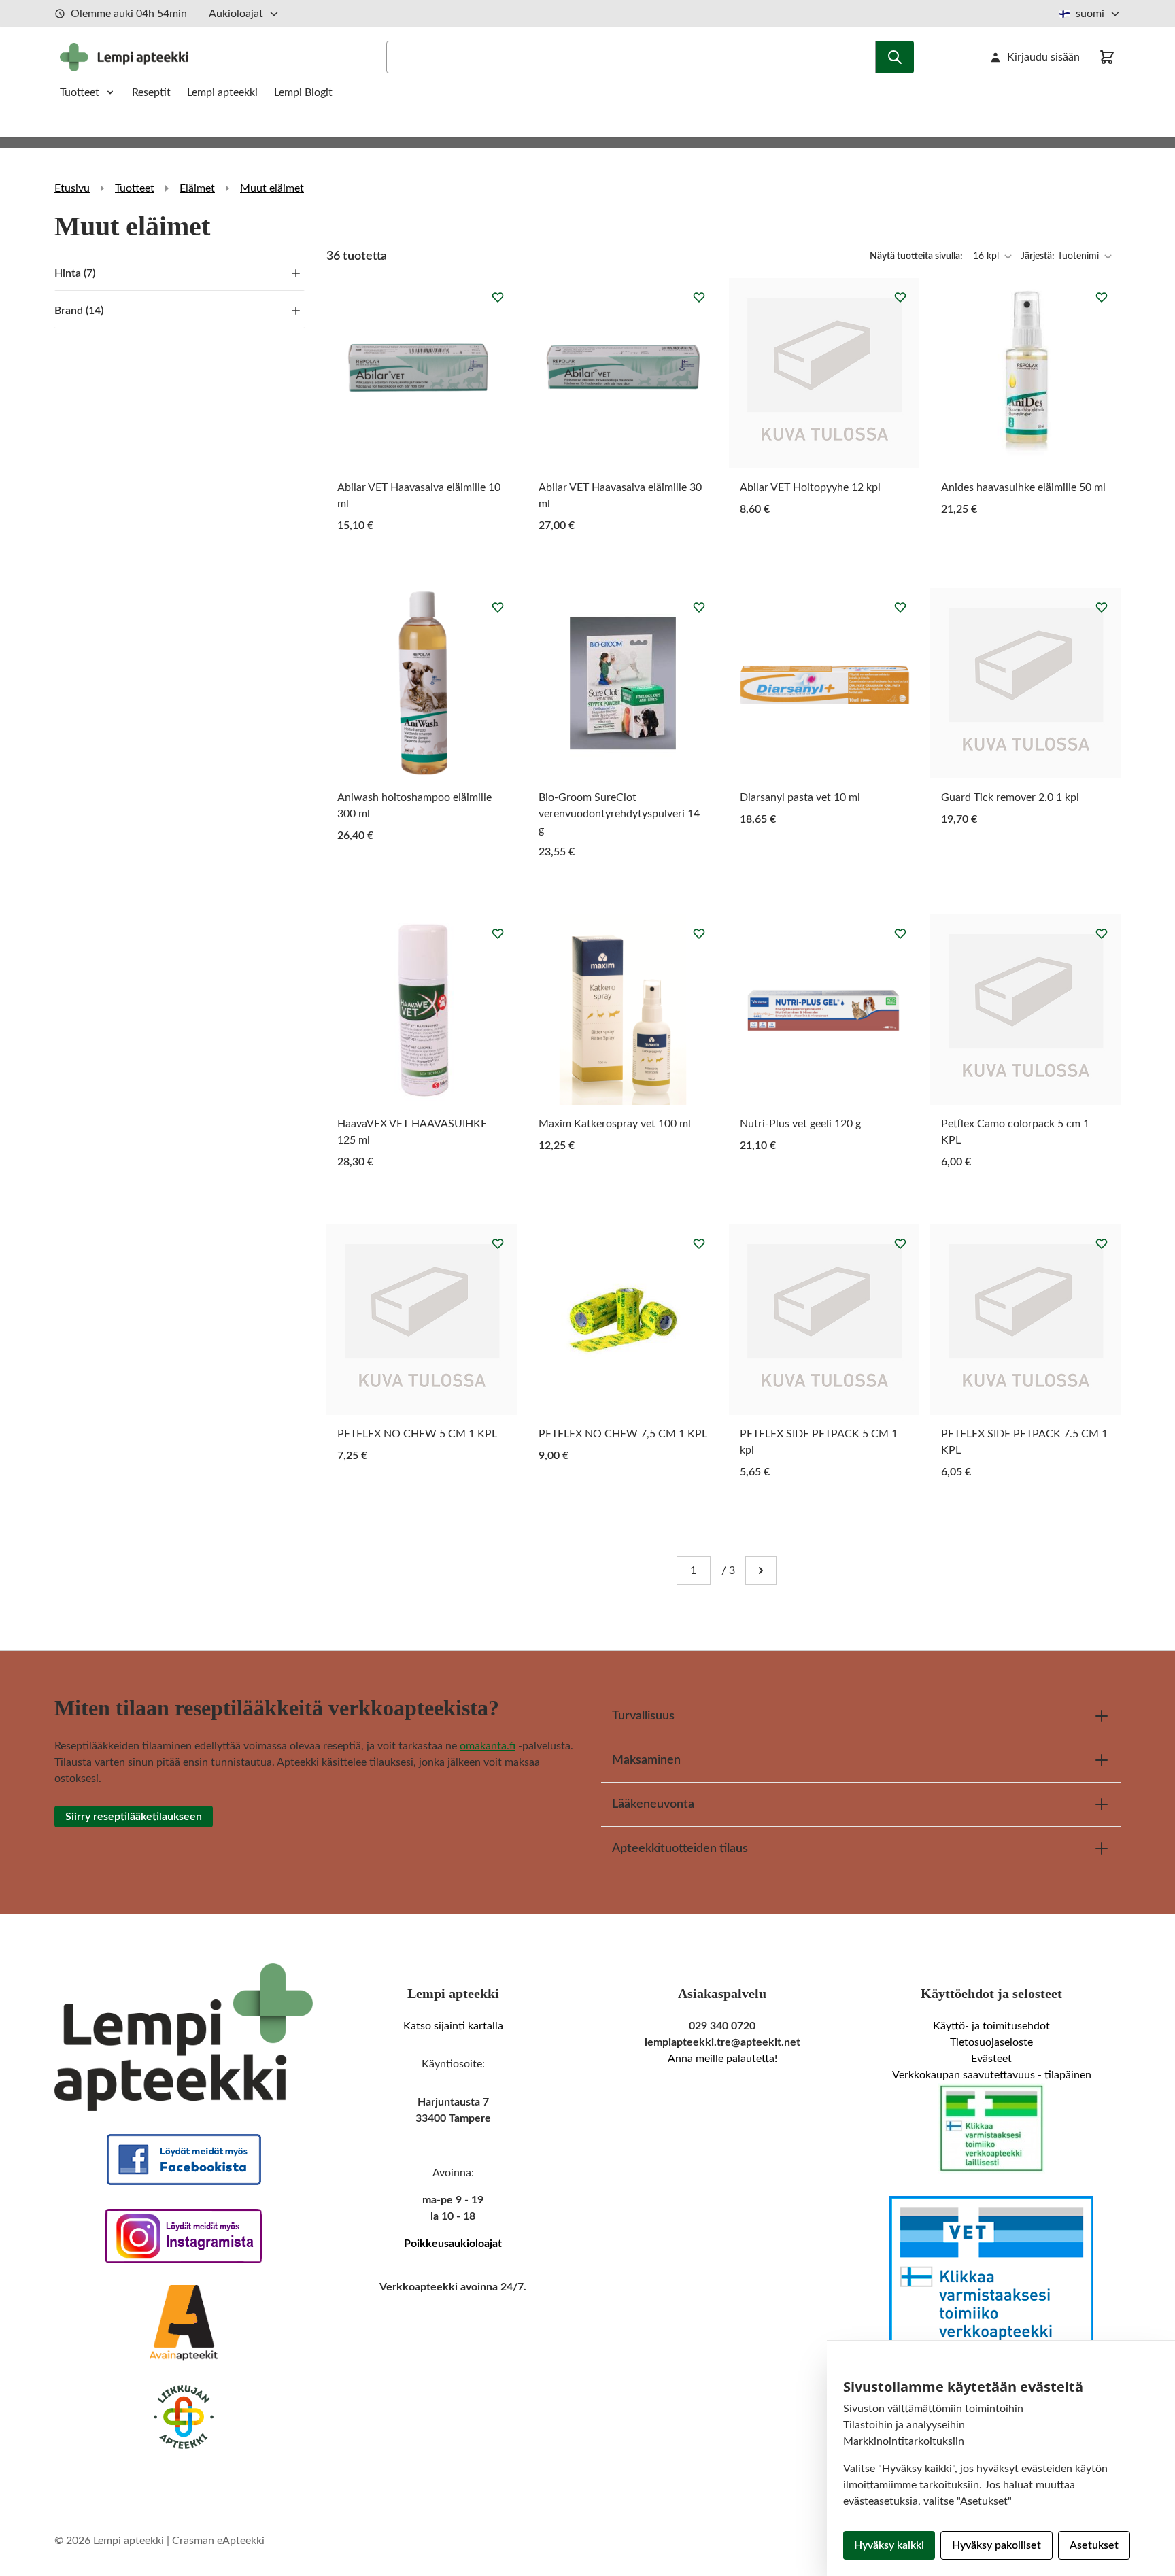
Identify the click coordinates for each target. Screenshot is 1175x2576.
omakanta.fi (488, 1746)
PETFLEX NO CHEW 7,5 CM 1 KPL (623, 1434)
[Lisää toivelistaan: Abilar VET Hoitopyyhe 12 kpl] (900, 297)
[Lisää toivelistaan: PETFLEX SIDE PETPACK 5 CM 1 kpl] (900, 1243)
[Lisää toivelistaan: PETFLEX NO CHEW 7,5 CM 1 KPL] (699, 1243)
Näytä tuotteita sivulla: (917, 256)
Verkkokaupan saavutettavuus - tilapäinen (992, 2075)
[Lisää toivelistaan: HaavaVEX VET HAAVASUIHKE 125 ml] (498, 933)
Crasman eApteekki (218, 2541)
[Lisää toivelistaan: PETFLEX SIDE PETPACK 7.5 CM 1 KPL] (1102, 1243)
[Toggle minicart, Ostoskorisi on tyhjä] (1107, 57)
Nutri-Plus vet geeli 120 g (800, 1124)
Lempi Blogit (303, 92)
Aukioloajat (236, 14)
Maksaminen (646, 1760)
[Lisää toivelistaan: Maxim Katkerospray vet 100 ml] (699, 933)
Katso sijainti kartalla (453, 2026)
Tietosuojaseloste (991, 2042)
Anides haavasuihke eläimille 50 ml (1023, 487)
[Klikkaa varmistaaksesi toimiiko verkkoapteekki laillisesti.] (991, 2129)
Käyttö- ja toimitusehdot (991, 2026)
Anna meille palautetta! (722, 2059)
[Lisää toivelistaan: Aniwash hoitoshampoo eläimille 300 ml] (498, 607)
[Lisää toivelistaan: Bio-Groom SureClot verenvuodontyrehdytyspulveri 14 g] (699, 607)
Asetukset (1094, 2545)
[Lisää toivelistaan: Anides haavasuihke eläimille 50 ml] (1102, 297)
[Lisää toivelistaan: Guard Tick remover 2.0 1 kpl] (1102, 607)
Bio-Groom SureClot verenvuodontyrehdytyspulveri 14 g (619, 814)
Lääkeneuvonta (653, 1804)
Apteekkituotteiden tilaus (680, 1849)
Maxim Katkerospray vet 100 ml (615, 1124)
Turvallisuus (643, 1716)
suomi (1090, 14)
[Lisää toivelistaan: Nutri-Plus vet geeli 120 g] (900, 933)
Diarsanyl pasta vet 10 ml (800, 797)
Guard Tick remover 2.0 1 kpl (1010, 797)
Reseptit (151, 92)
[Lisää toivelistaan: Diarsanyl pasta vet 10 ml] (900, 607)
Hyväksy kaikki (889, 2545)
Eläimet (197, 188)
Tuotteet (80, 92)
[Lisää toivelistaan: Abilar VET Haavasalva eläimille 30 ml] (699, 297)
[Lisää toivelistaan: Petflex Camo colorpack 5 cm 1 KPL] (1102, 933)
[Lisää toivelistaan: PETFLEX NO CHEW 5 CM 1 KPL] (498, 1243)
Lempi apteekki (222, 92)
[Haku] (895, 57)
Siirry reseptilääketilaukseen (134, 1817)
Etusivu (72, 188)
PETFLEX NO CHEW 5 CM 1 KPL (417, 1434)
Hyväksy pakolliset (997, 2545)
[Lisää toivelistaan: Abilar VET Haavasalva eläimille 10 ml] (498, 297)
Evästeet (991, 2059)
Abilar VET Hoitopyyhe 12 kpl (810, 487)
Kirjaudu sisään (1043, 57)
